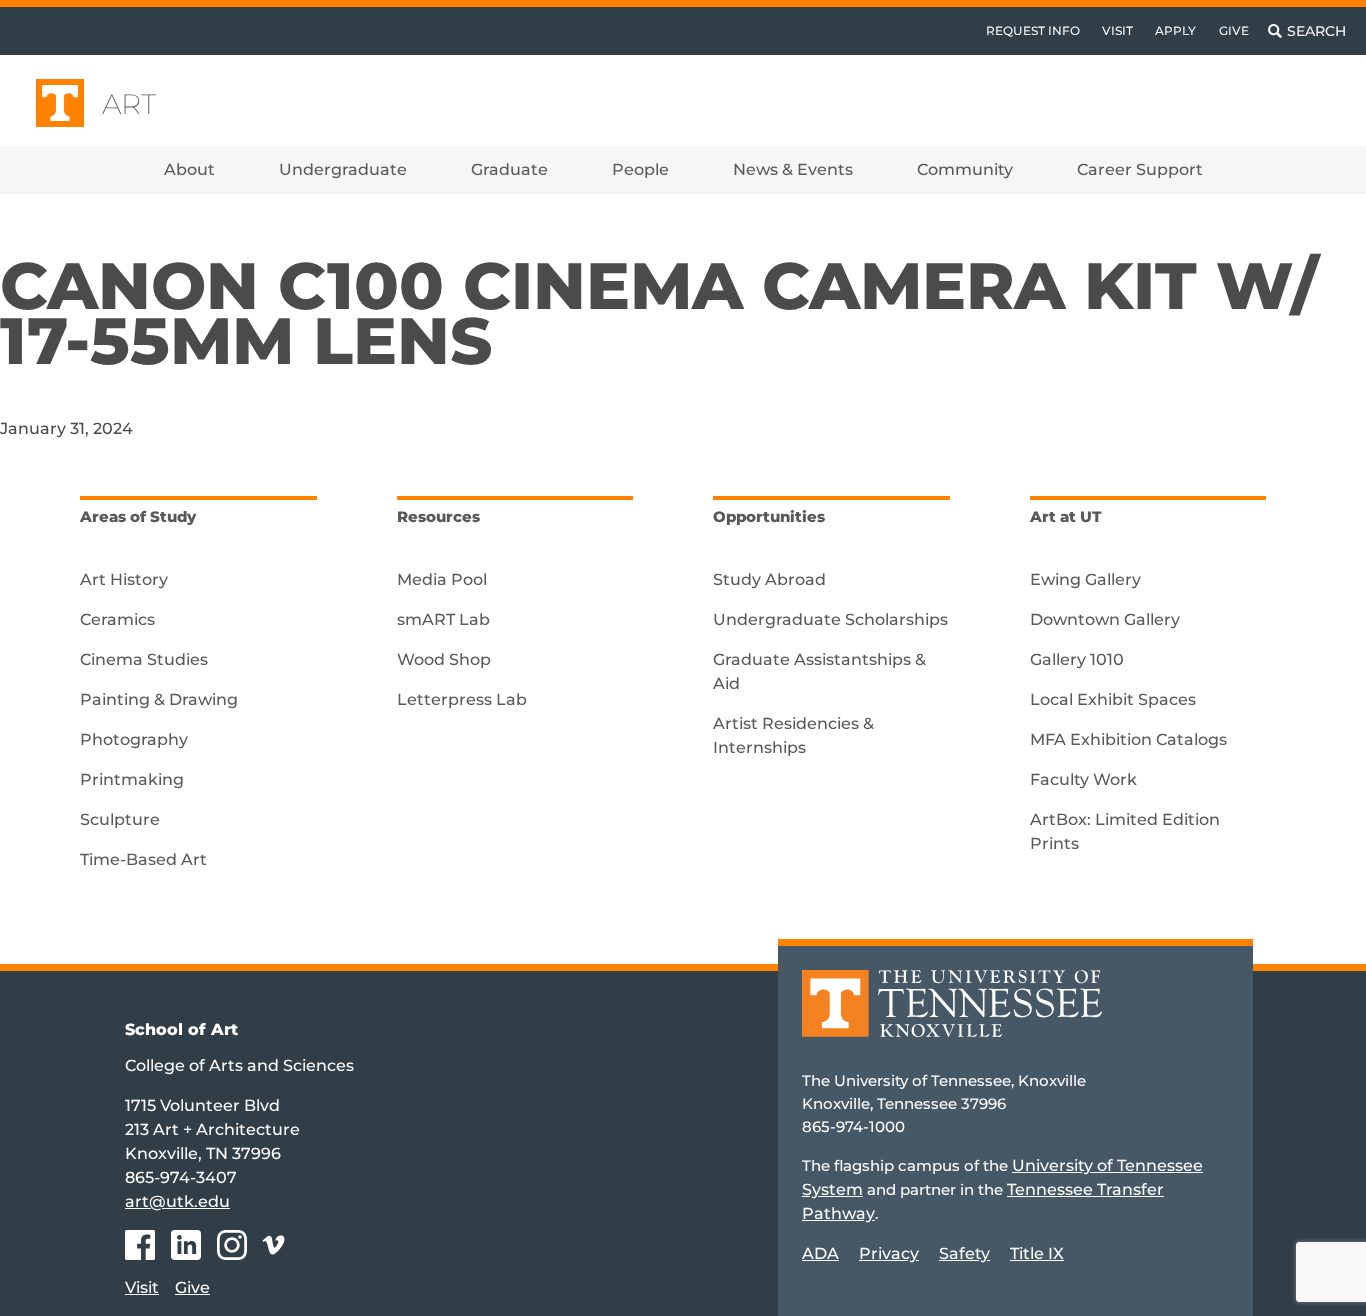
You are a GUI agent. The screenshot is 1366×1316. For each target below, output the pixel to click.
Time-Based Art (143, 859)
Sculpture (120, 819)
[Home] (952, 1017)
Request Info (1033, 30)
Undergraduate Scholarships (830, 619)
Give (1234, 30)
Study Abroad (769, 579)
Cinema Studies (144, 659)
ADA (820, 1253)
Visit (1117, 30)
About (189, 169)
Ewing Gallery (1085, 579)
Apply (1175, 30)
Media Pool (442, 579)
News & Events (793, 169)
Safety (964, 1253)
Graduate (509, 169)
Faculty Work (1083, 779)
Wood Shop (444, 659)
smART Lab (443, 619)
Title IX (1037, 1253)
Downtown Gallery (1105, 619)
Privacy (889, 1253)
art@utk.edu (177, 1201)
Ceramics (117, 619)
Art (129, 104)
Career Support (1140, 169)
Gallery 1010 (1077, 659)
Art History (124, 579)
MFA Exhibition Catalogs (1128, 739)
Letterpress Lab (462, 699)
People (640, 169)
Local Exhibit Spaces (1113, 699)
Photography (134, 739)
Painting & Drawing (159, 699)
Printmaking (132, 779)
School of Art (181, 1029)
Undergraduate (343, 169)
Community (965, 169)
